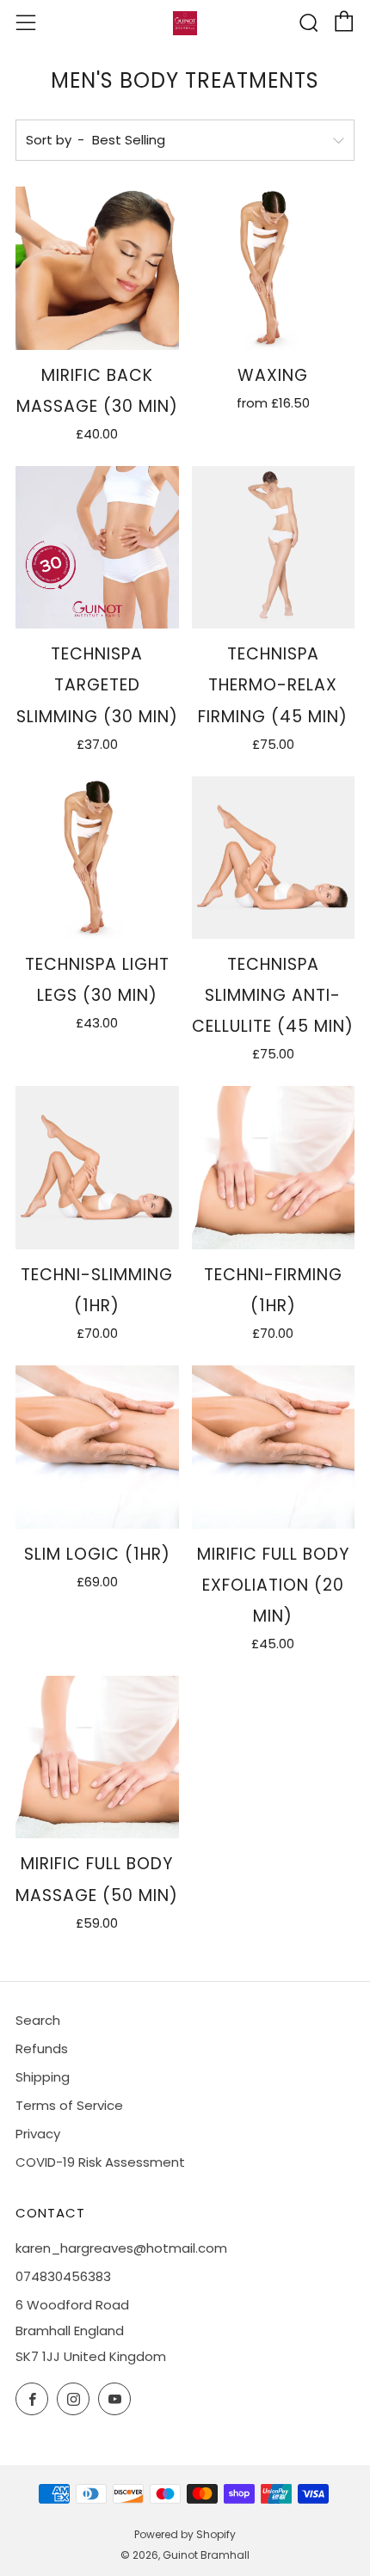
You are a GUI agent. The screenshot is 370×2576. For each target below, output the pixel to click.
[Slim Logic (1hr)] (97, 1447)
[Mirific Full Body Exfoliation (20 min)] (274, 1447)
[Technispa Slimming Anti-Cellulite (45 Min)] (274, 858)
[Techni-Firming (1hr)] (274, 1168)
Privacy (38, 2134)
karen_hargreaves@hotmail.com (121, 2248)
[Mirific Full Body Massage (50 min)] (97, 1757)
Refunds (42, 2049)
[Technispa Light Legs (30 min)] (97, 858)
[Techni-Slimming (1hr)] (97, 1168)
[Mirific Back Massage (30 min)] (97, 268)
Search (38, 2020)
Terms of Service (69, 2105)
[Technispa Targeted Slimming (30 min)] (97, 548)
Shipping (43, 2077)
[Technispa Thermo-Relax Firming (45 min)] (274, 548)
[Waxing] (274, 268)
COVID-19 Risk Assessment (100, 2162)
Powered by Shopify (185, 2534)
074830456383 (63, 2276)
